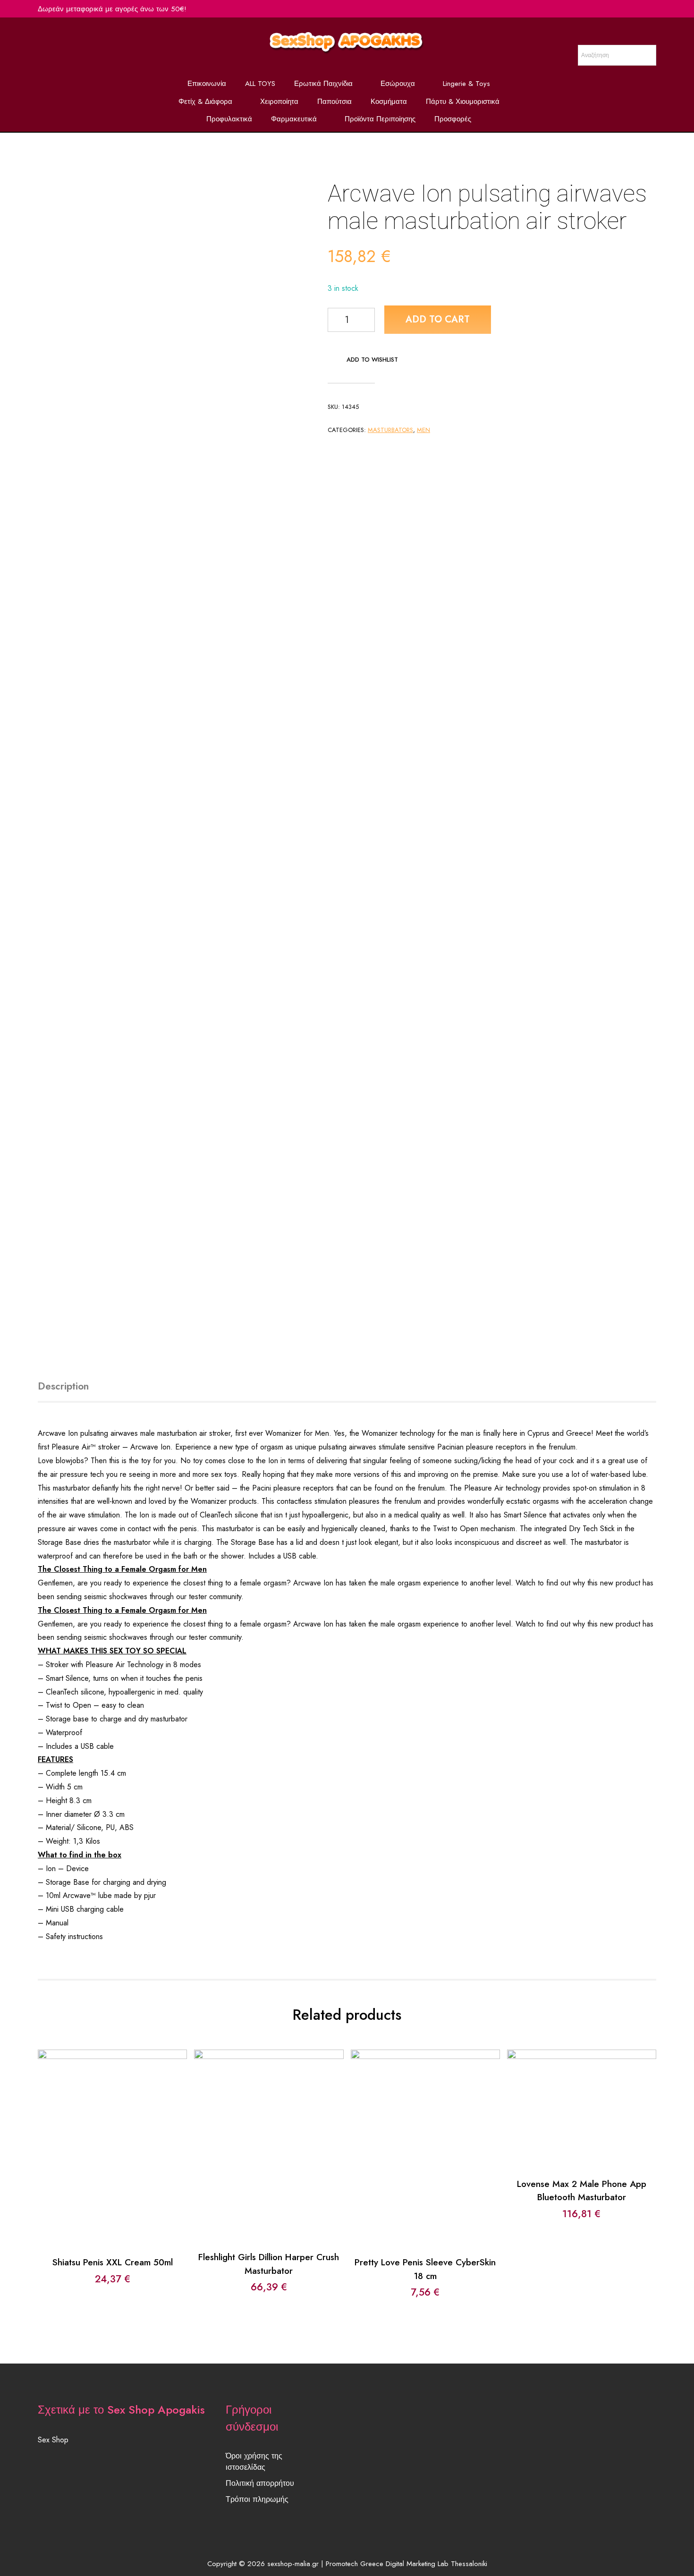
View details (113, 2156)
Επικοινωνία (207, 84)
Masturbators (390, 430)
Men (423, 430)
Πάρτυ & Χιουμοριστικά (463, 102)
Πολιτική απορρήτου (260, 2483)
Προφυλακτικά (229, 119)
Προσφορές (453, 119)
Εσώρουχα (398, 84)
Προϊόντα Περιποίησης (380, 119)
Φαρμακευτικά (294, 119)
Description (63, 1386)
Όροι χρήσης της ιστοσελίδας (254, 2462)
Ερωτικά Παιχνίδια (323, 84)
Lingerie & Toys (466, 84)
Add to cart (438, 319)
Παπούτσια (334, 102)
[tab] (74, 1387)
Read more (269, 2128)
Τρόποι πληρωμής (257, 2499)
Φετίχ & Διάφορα (205, 102)
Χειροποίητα (279, 102)
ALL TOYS (260, 84)
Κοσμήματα (389, 102)
